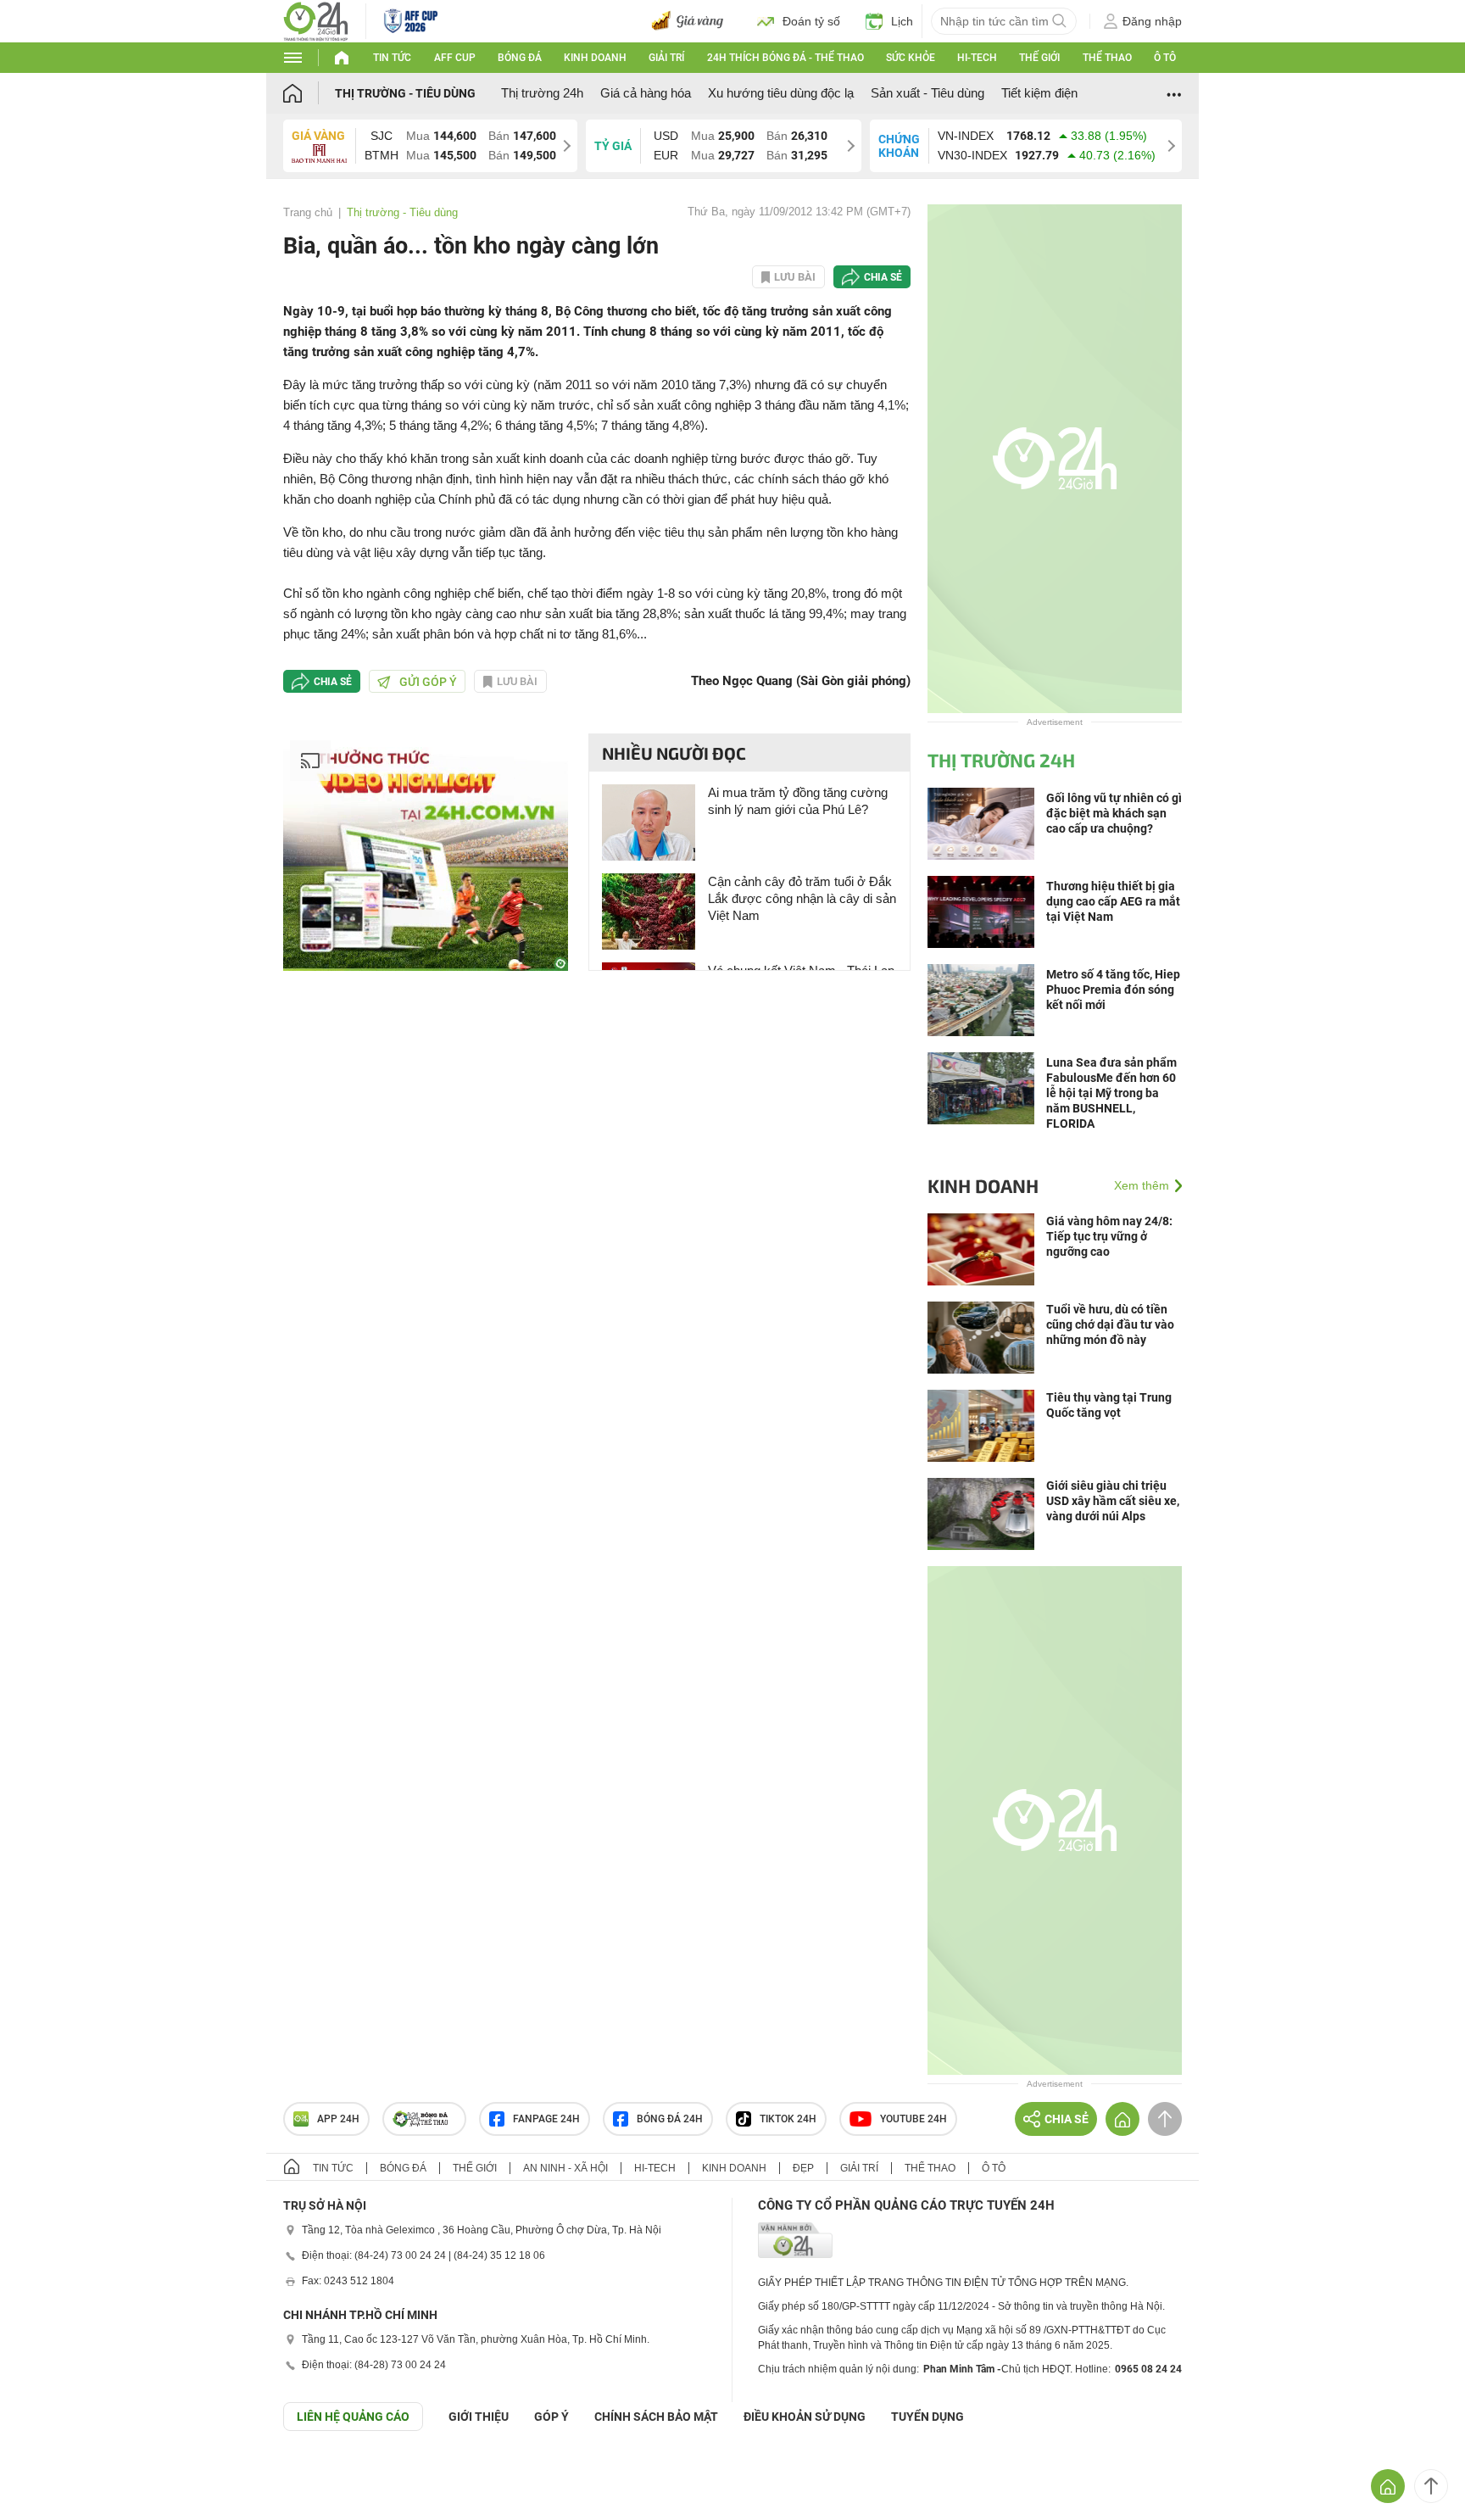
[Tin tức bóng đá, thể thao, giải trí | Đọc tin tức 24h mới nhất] (316, 20)
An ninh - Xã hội (565, 2168)
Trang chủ (308, 212)
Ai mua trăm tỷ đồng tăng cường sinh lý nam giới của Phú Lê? (798, 801)
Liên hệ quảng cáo (353, 2417)
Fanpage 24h (546, 2119)
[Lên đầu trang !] (1431, 2486)
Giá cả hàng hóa (646, 93)
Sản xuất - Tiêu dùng (927, 93)
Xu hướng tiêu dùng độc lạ (781, 93)
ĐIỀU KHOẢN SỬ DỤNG (805, 2417)
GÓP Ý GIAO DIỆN (50, 2473)
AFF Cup (455, 58)
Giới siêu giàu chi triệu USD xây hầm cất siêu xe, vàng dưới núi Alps (1113, 1501)
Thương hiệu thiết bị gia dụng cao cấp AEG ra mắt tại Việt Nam (1113, 901)
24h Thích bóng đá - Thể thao (785, 58)
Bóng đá (520, 58)
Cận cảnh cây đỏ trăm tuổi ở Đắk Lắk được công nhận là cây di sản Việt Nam (802, 898)
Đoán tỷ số (811, 21)
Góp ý (551, 2417)
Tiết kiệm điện (1039, 93)
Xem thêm (1142, 1185)
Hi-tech (977, 58)
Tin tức (392, 58)
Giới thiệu (479, 2417)
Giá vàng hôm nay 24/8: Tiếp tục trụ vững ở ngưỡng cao (1109, 1236)
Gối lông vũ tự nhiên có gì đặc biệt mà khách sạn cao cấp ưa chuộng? (1114, 813)
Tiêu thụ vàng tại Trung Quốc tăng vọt (1109, 1405)
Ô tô (1165, 58)
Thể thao (1107, 58)
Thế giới (1039, 58)
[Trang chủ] (309, 93)
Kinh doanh (595, 58)
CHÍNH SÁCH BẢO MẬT (656, 2417)
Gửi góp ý (428, 682)
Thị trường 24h (542, 93)
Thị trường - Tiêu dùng (405, 93)
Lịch (902, 21)
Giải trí (666, 58)
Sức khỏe (911, 58)
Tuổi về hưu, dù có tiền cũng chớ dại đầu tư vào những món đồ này (1110, 1324)
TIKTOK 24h (788, 2119)
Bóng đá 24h (670, 2119)
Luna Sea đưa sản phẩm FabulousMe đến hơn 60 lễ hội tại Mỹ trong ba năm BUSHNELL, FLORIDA (1111, 1093)
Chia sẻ (883, 277)
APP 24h (338, 2119)
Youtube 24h (914, 2119)
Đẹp (803, 2168)
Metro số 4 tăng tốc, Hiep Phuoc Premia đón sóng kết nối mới (1113, 990)
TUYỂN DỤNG (927, 2417)
